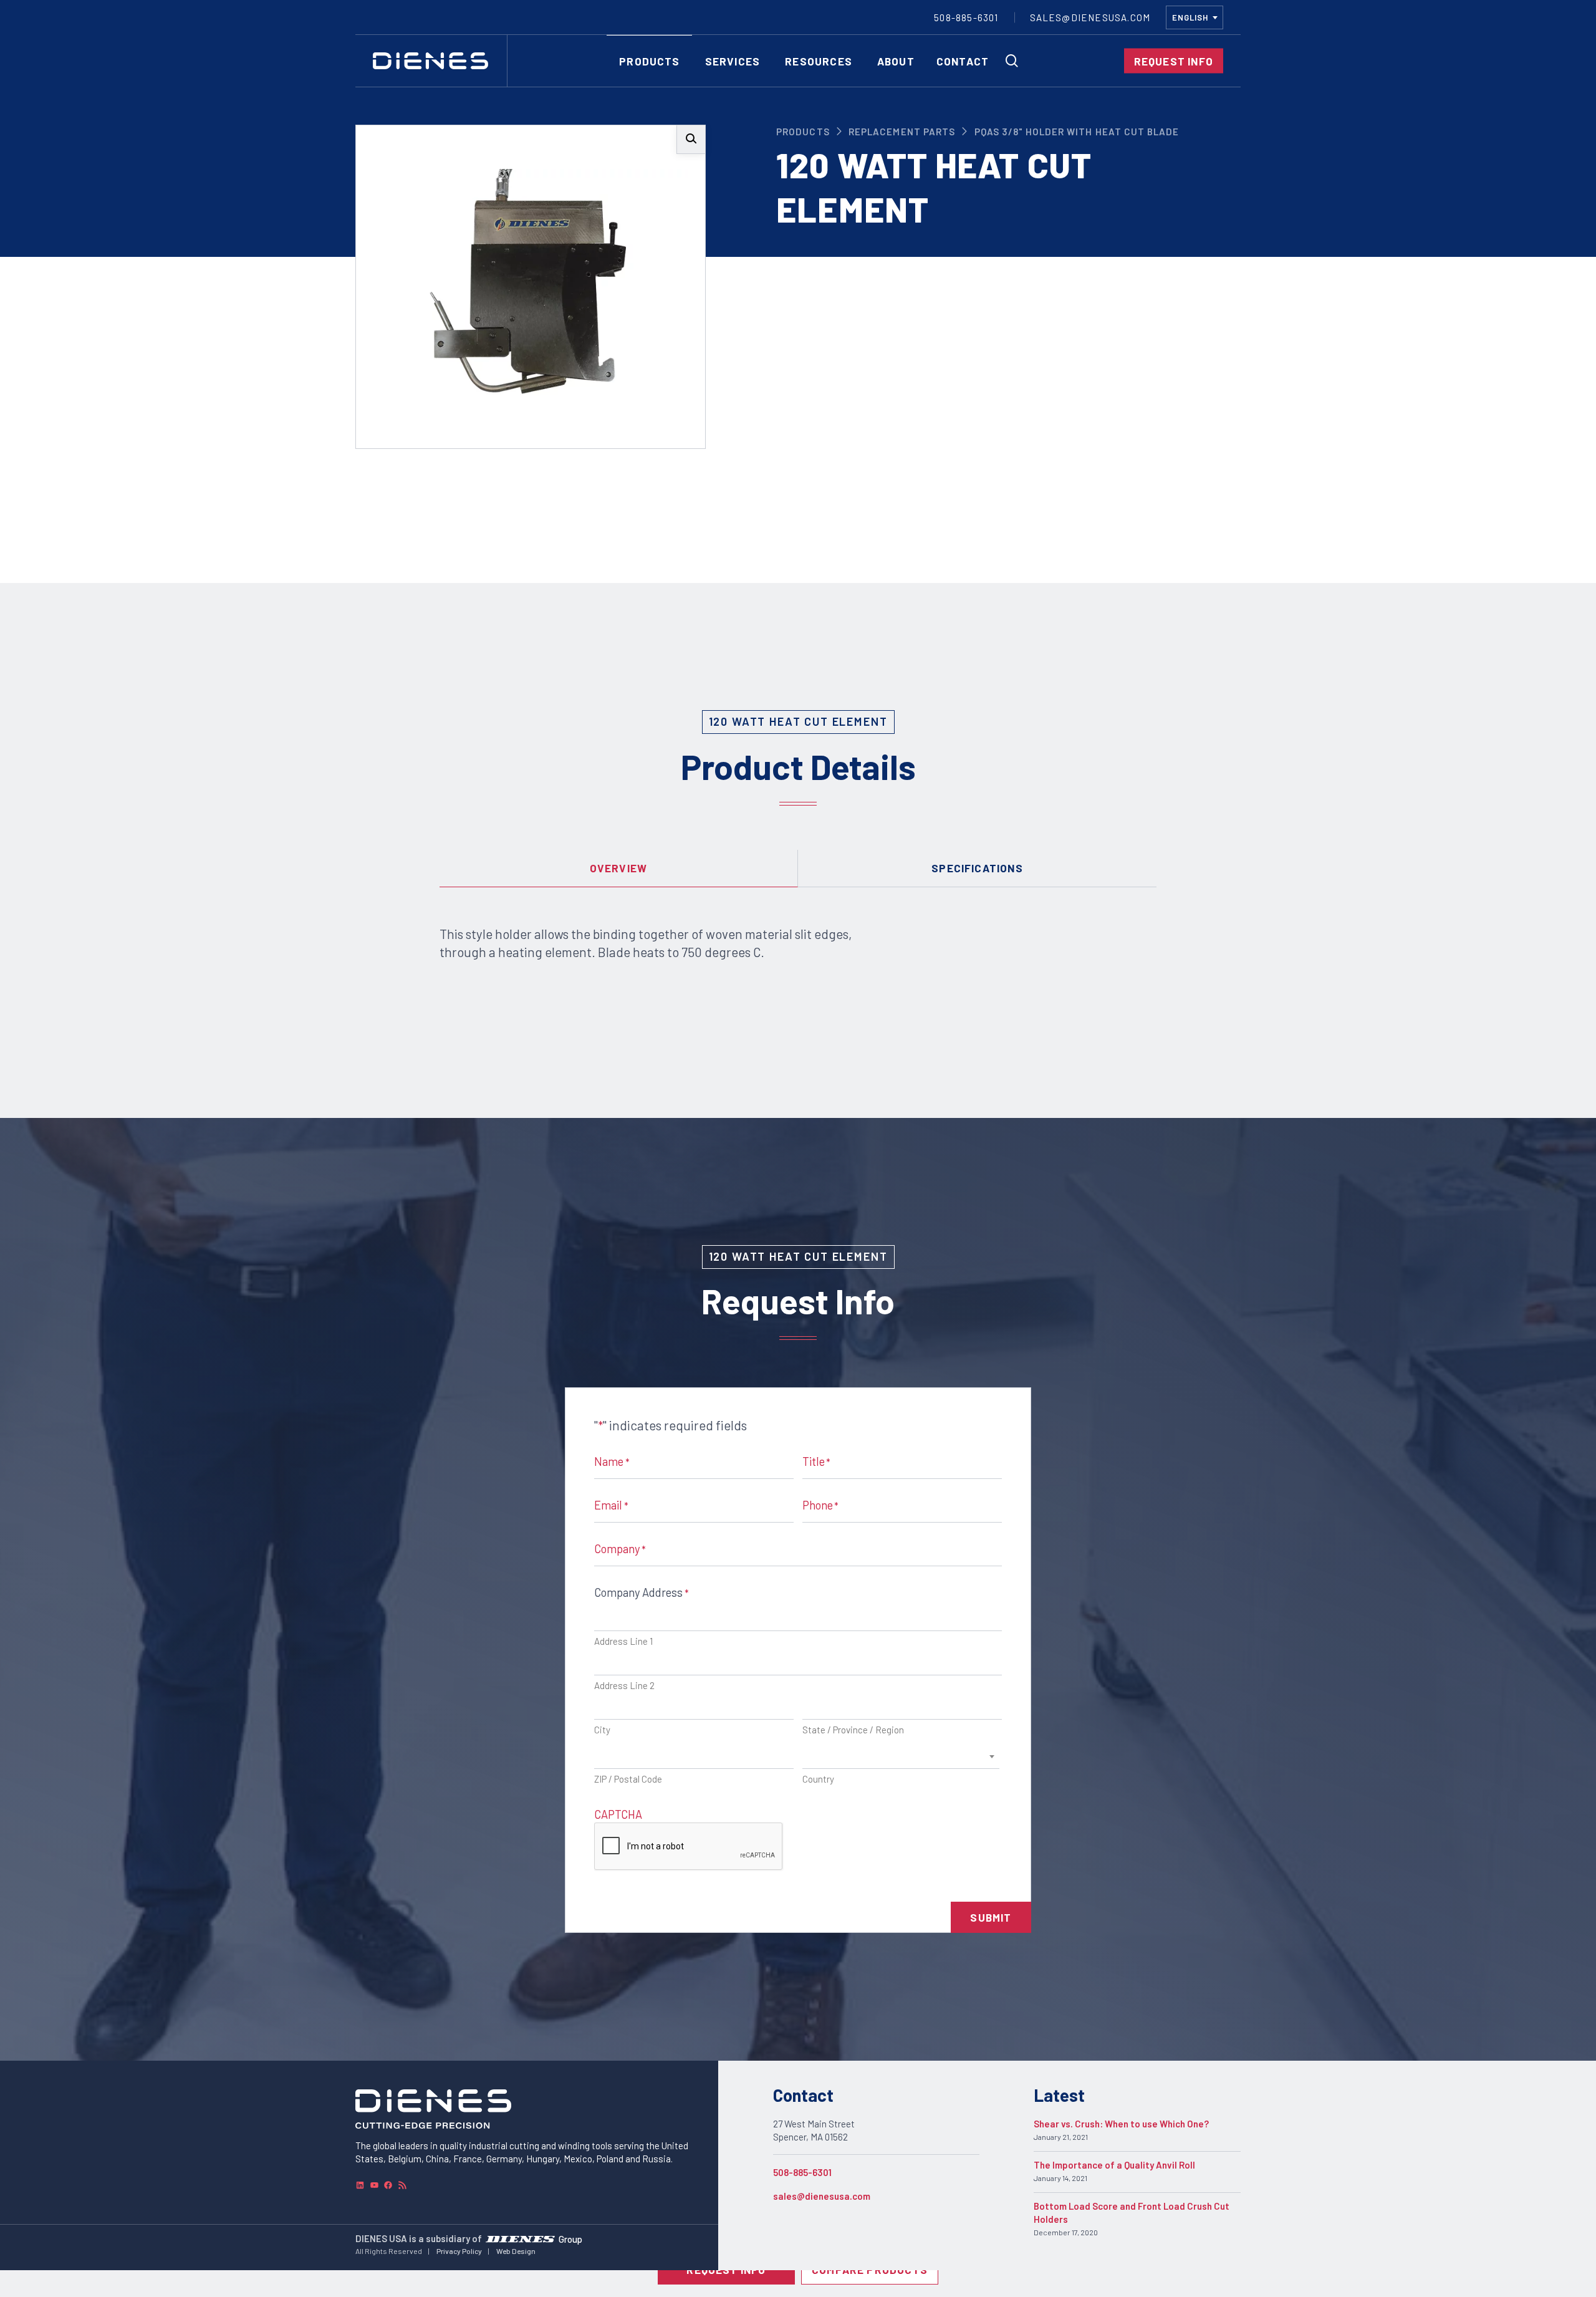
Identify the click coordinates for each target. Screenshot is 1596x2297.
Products (803, 132)
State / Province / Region (853, 1730)
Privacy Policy (459, 2251)
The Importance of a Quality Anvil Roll (1114, 2165)
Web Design (516, 2251)
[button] (691, 139)
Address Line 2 (624, 1685)
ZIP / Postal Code (628, 1779)
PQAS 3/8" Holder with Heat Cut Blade (1077, 132)
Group (570, 2238)
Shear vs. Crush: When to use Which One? (1121, 2124)
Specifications (977, 868)
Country (818, 1779)
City (602, 1730)
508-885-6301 (802, 2172)
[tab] (619, 869)
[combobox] (1195, 17)
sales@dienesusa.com (822, 2196)
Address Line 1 (623, 1641)
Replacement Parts (902, 132)
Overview (619, 868)
